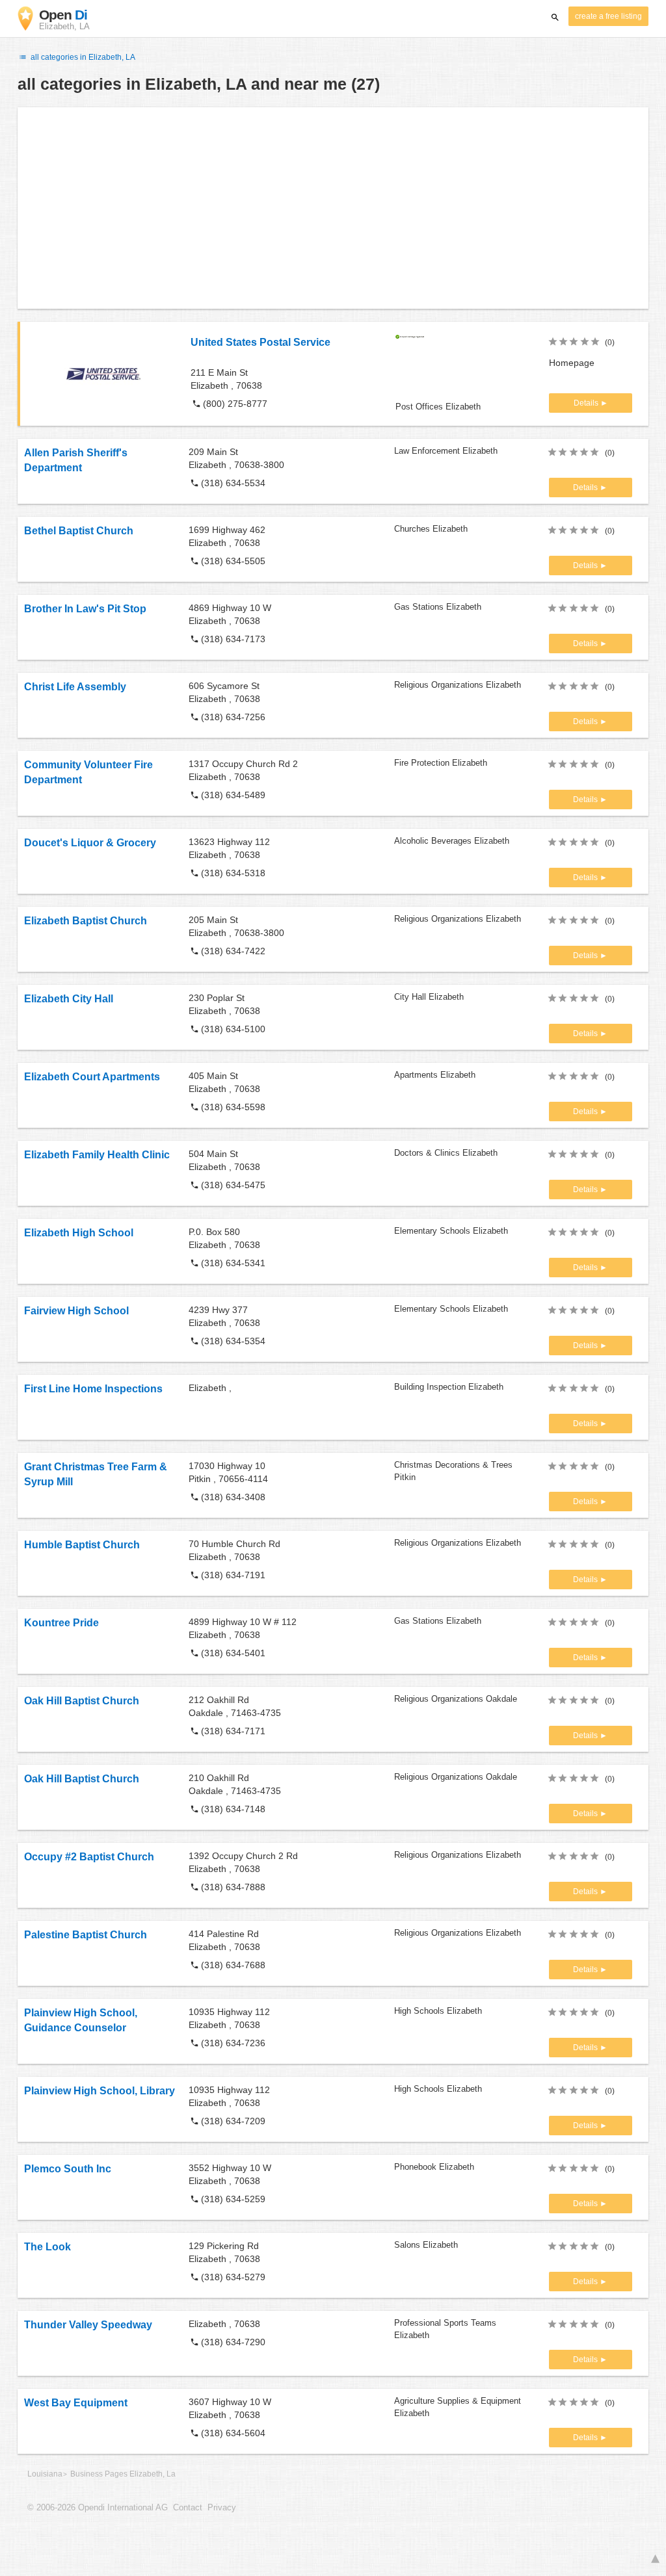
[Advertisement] (333, 208)
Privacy (222, 2508)
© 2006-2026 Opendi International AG (98, 2508)
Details (587, 403)
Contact (188, 2508)
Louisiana (45, 2474)
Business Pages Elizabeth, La (123, 2474)
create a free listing (608, 16)
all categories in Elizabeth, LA (82, 57)
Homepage (572, 363)
